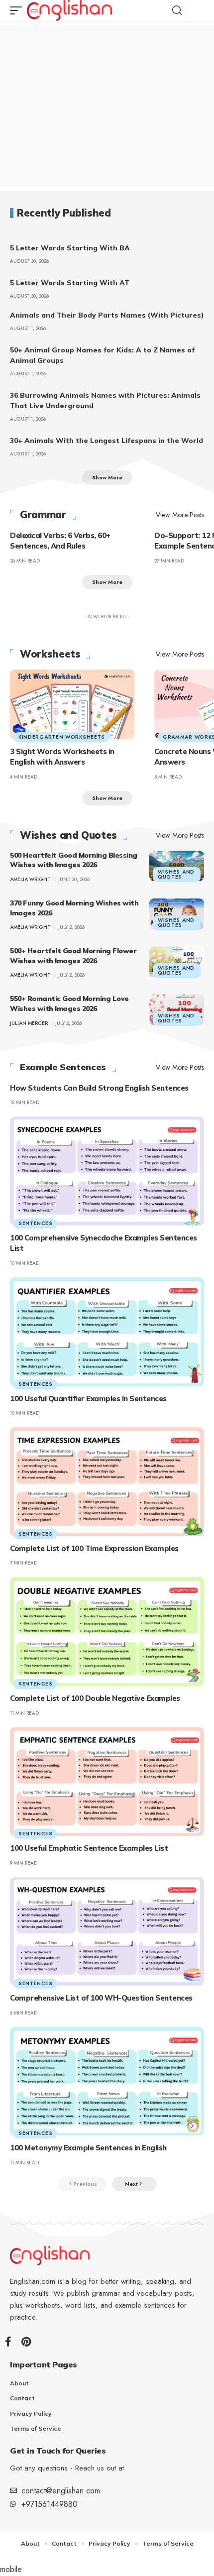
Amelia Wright (30, 879)
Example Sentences (63, 1067)
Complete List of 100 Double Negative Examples (95, 1698)
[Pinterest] (26, 2342)
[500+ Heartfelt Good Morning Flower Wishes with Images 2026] (177, 962)
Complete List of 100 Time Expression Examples (94, 1548)
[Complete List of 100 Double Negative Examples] (107, 1631)
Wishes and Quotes (68, 835)
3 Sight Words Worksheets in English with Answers (62, 757)
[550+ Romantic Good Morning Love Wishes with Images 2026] (177, 1009)
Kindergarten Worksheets (62, 737)
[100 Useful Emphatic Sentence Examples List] (107, 1782)
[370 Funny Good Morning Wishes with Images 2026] (177, 914)
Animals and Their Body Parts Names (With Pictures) (107, 315)
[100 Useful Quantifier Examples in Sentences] (107, 1332)
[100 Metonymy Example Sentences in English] (107, 2081)
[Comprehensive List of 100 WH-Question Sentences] (107, 1931)
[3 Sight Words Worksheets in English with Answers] (72, 704)
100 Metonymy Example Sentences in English (88, 2148)
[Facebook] (8, 2342)
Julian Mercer (29, 1023)
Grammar (43, 515)
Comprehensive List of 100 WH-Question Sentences (101, 1998)
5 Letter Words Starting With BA (70, 248)
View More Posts (180, 515)
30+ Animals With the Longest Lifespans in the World (107, 441)
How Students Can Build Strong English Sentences (99, 1088)
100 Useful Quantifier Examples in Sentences (88, 1399)
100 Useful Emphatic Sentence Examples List (89, 1848)
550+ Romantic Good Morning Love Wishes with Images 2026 (69, 1004)
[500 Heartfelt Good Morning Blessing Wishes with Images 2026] (177, 866)
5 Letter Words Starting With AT (70, 283)
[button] (18, 10)
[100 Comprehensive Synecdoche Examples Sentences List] (107, 1171)
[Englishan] (69, 10)
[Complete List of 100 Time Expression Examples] (107, 1481)
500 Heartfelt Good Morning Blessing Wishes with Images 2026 (74, 860)
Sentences (35, 1223)
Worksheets (50, 654)
